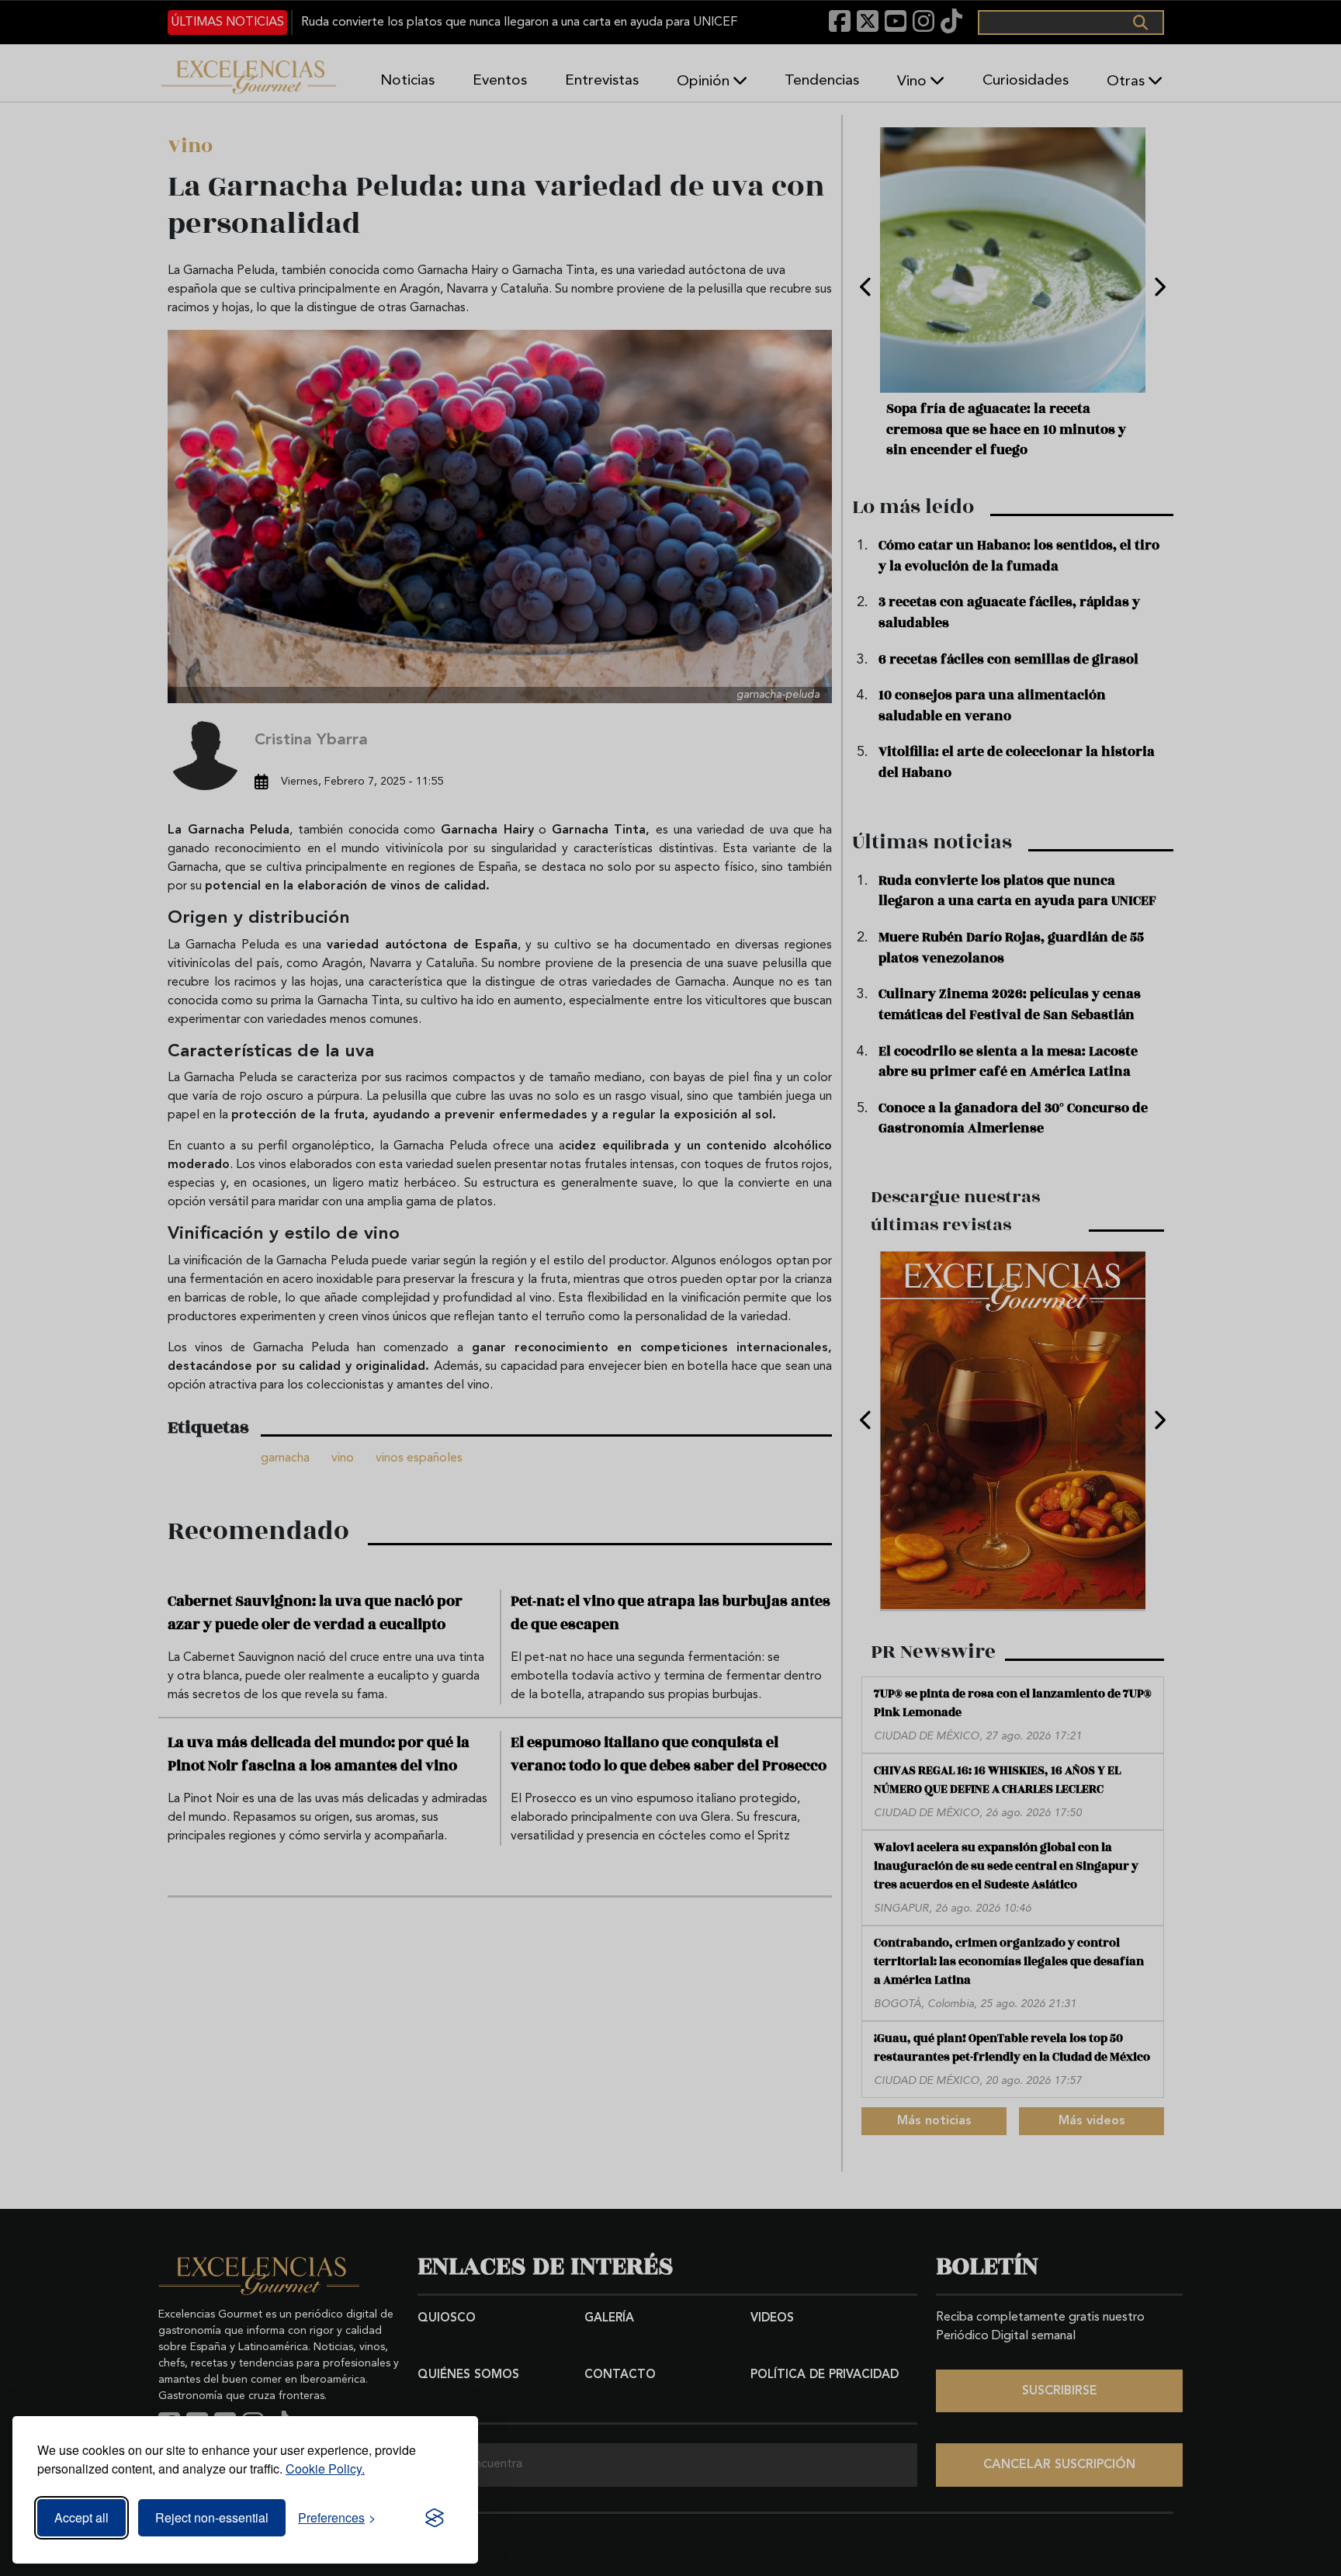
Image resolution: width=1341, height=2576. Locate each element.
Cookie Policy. (325, 2469)
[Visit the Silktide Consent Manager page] (435, 2518)
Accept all (81, 2517)
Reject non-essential (212, 2517)
